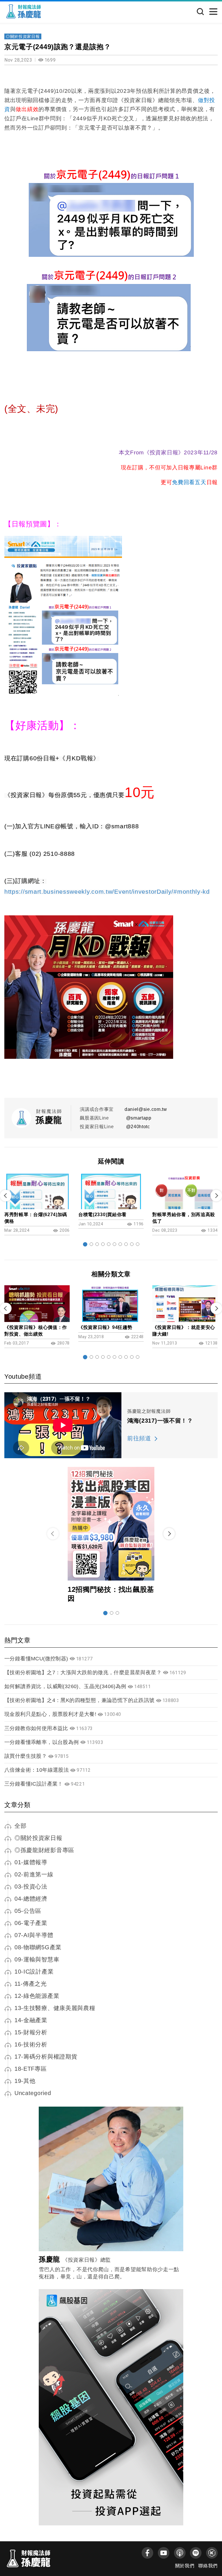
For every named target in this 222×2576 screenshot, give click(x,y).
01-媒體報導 (31, 1862)
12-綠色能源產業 (37, 1996)
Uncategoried (33, 2093)
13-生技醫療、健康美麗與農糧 (55, 2008)
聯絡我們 (208, 2566)
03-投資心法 (31, 1887)
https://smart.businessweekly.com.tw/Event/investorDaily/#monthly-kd (107, 892)
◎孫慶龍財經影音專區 (44, 1850)
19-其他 (25, 2081)
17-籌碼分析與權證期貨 (46, 2057)
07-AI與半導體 (34, 1935)
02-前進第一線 (34, 1874)
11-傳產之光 (31, 1984)
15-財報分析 (31, 2032)
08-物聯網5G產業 (38, 1947)
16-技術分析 (31, 2044)
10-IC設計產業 (34, 1972)
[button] (85, 1244)
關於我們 (185, 2566)
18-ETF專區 (31, 2069)
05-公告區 (28, 1911)
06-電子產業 (31, 1923)
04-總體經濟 (31, 1899)
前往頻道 (139, 1438)
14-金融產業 (31, 2020)
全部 (20, 1826)
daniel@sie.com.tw (146, 1109)
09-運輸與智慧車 (37, 1959)
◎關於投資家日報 (23, 36)
